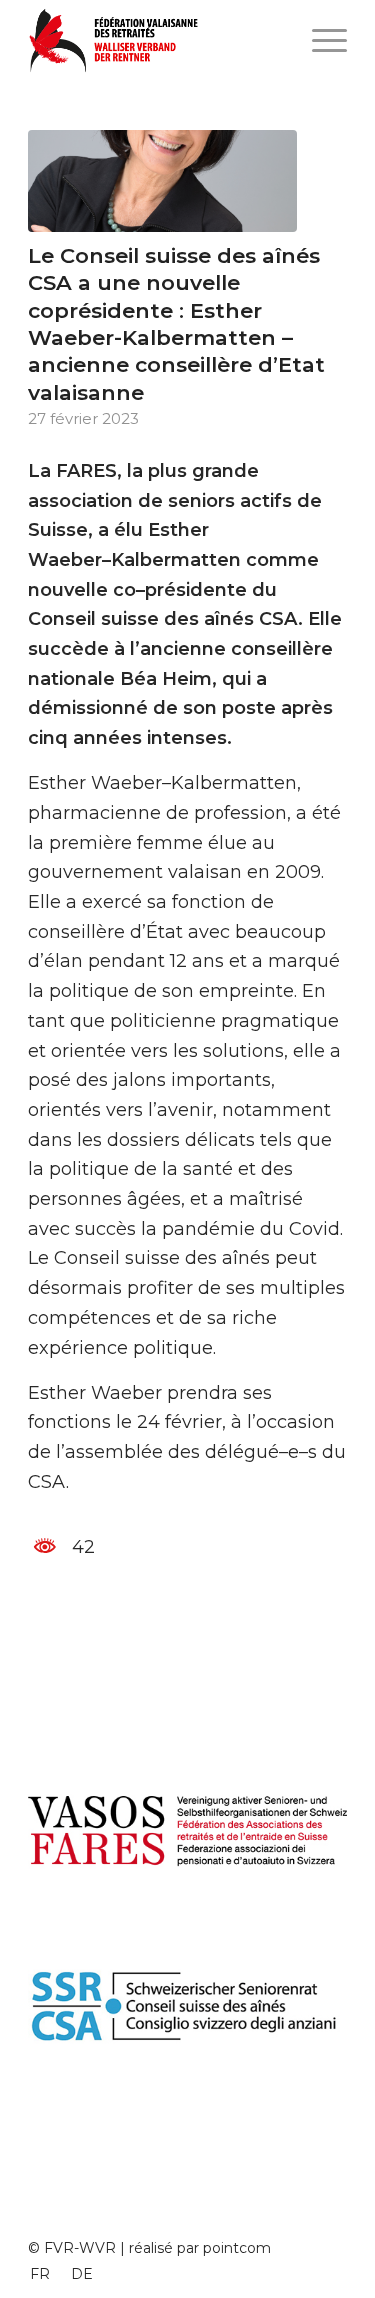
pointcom (237, 2248)
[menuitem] (40, 2274)
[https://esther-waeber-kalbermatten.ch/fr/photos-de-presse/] (162, 181)
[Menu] (319, 40)
